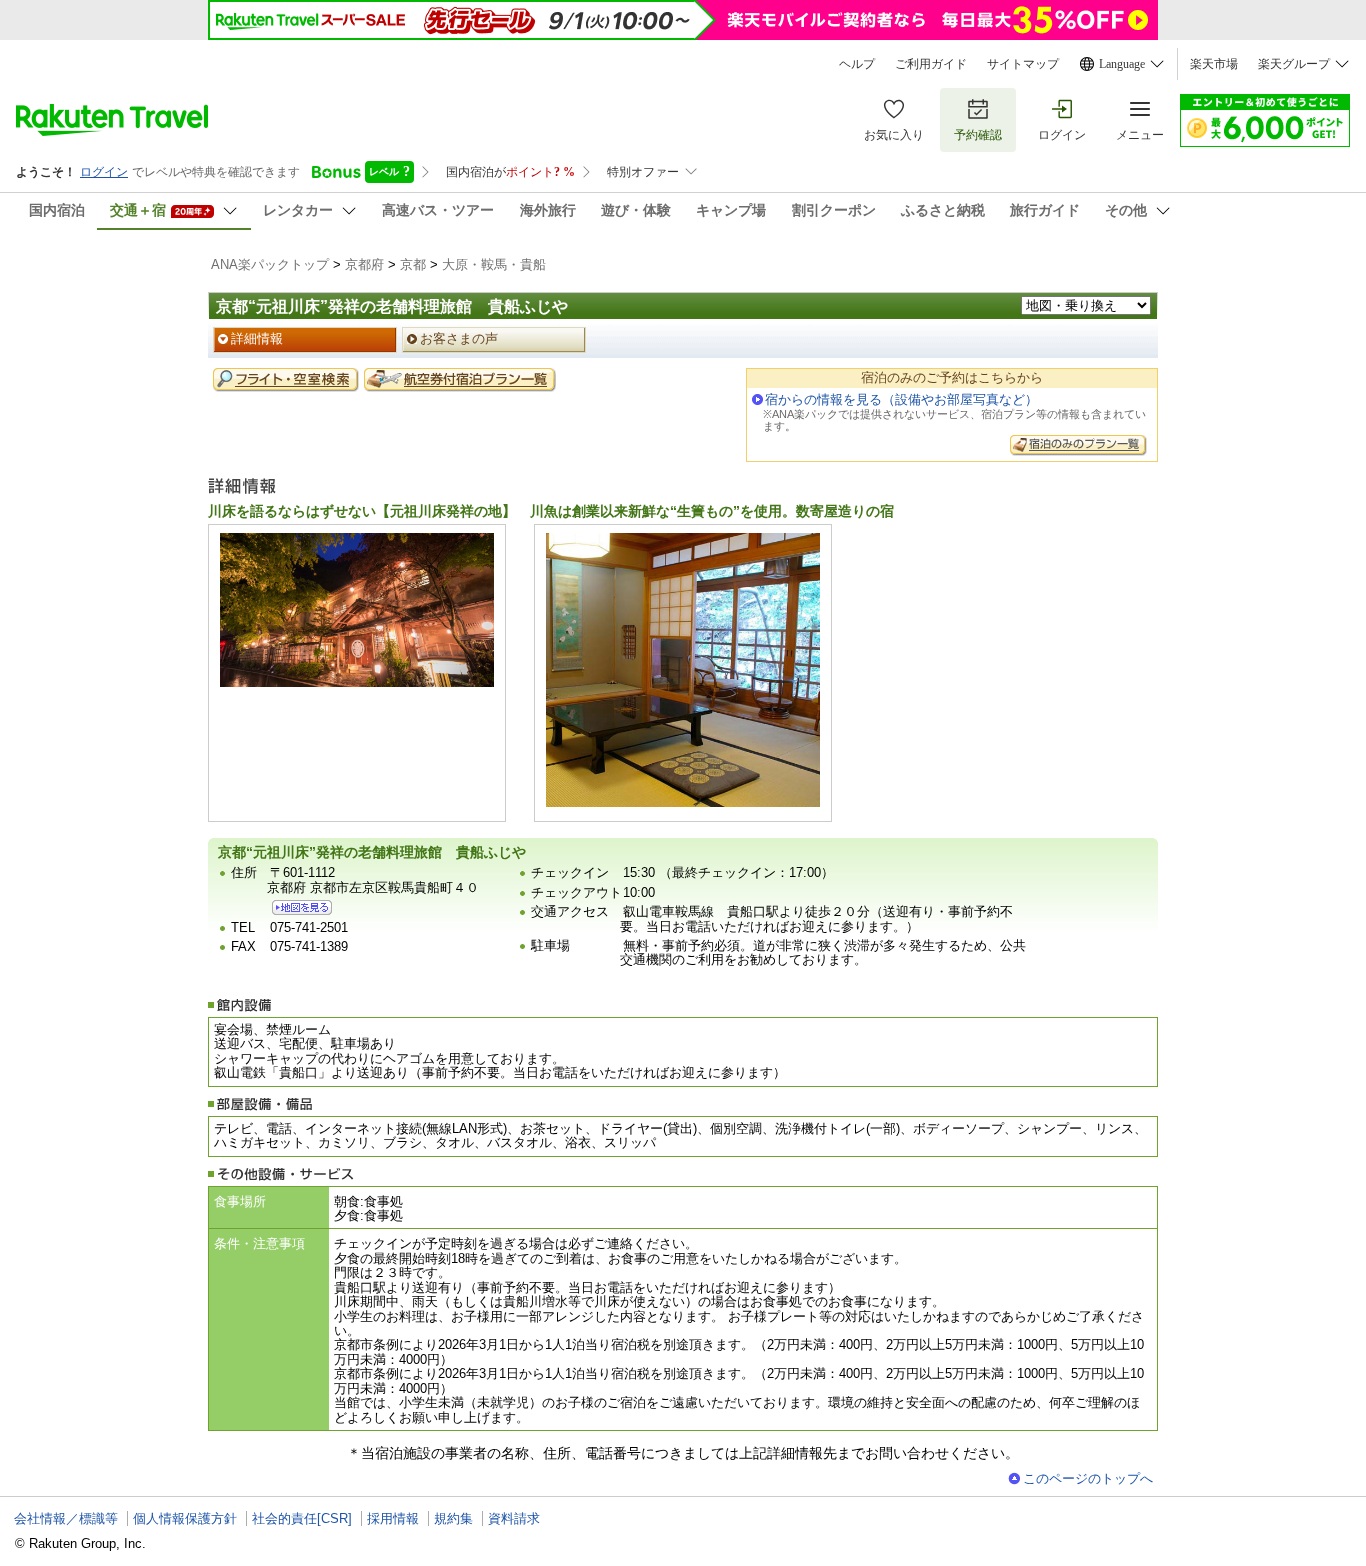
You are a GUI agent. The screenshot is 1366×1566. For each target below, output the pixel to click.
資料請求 (514, 1518)
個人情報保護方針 (185, 1518)
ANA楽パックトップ (270, 264)
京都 (413, 264)
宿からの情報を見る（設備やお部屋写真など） (901, 399)
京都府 (364, 264)
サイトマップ (1023, 64)
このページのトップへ (1088, 1478)
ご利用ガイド (931, 64)
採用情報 (393, 1518)
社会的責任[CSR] (302, 1518)
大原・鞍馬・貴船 (494, 264)
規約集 (453, 1518)
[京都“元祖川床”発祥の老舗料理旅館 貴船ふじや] (302, 907)
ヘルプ (857, 64)
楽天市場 (1214, 64)
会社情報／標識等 (66, 1518)
